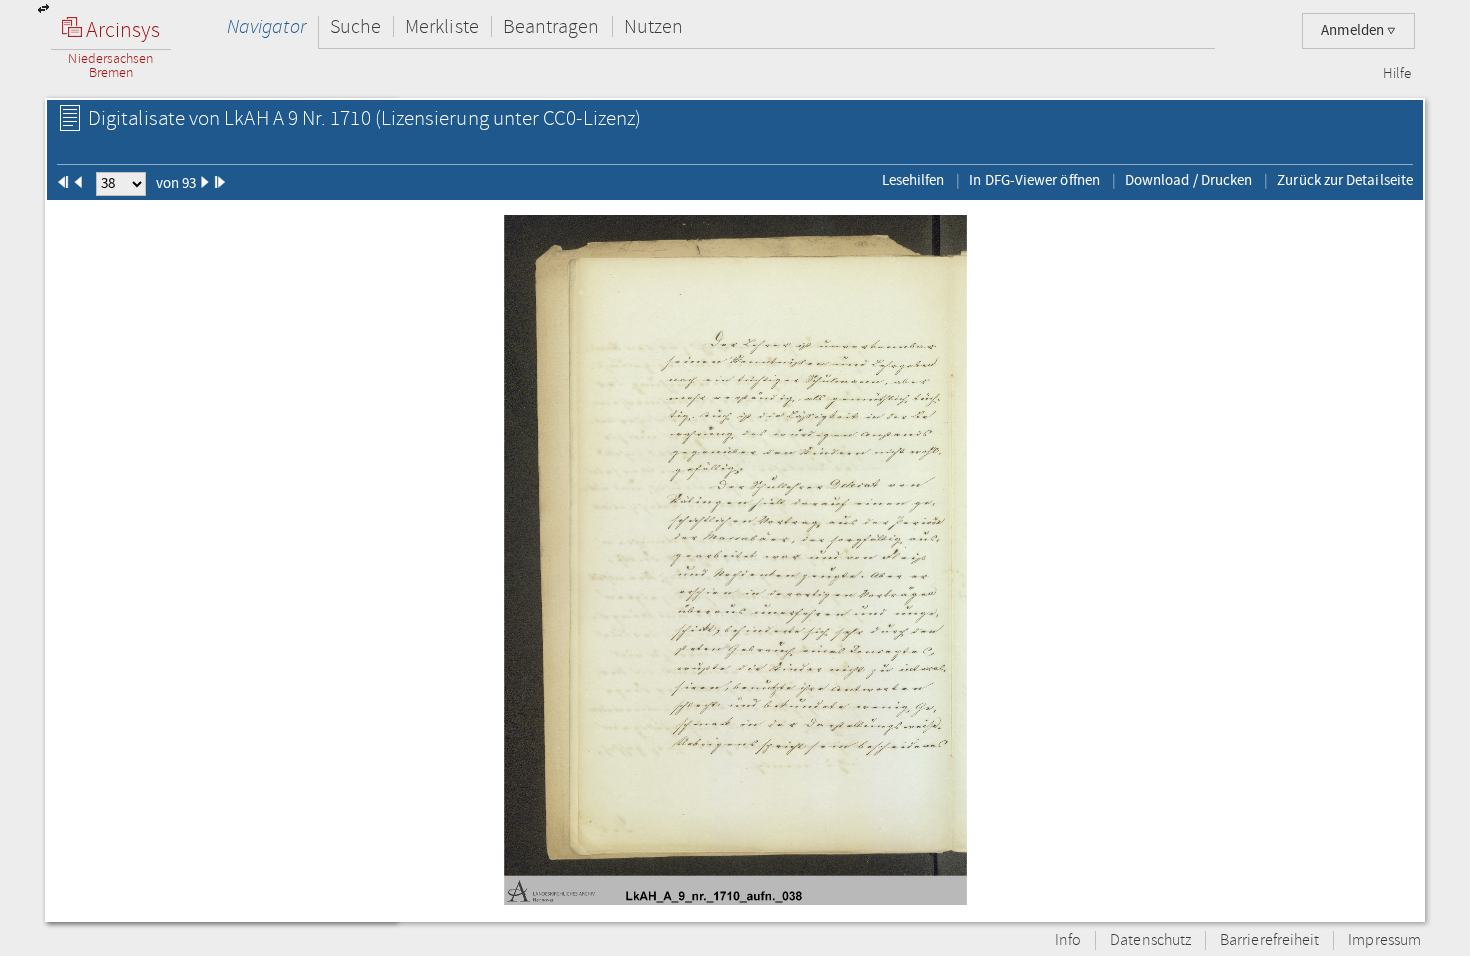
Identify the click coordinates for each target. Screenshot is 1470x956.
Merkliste (442, 26)
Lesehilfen (913, 180)
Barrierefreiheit (1269, 940)
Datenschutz (1150, 940)
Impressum (1384, 940)
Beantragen (551, 26)
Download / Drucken (1188, 180)
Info (1068, 940)
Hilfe (1397, 74)
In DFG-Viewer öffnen (1034, 180)
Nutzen (653, 26)
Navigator (266, 26)
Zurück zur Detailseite (1345, 180)
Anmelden (1354, 30)
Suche (355, 26)
